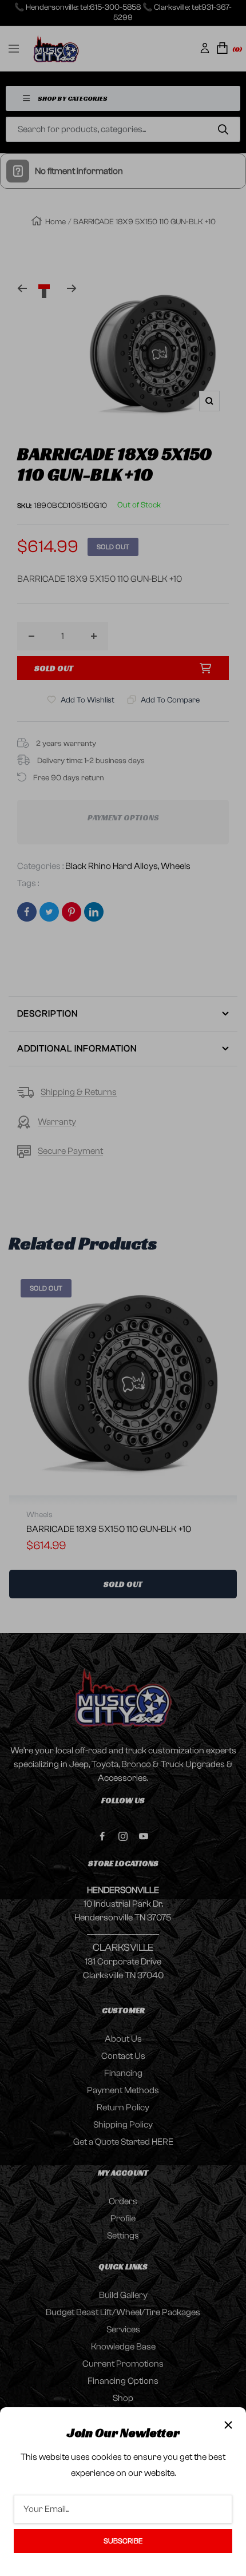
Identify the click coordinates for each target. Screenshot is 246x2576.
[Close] (228, 2425)
